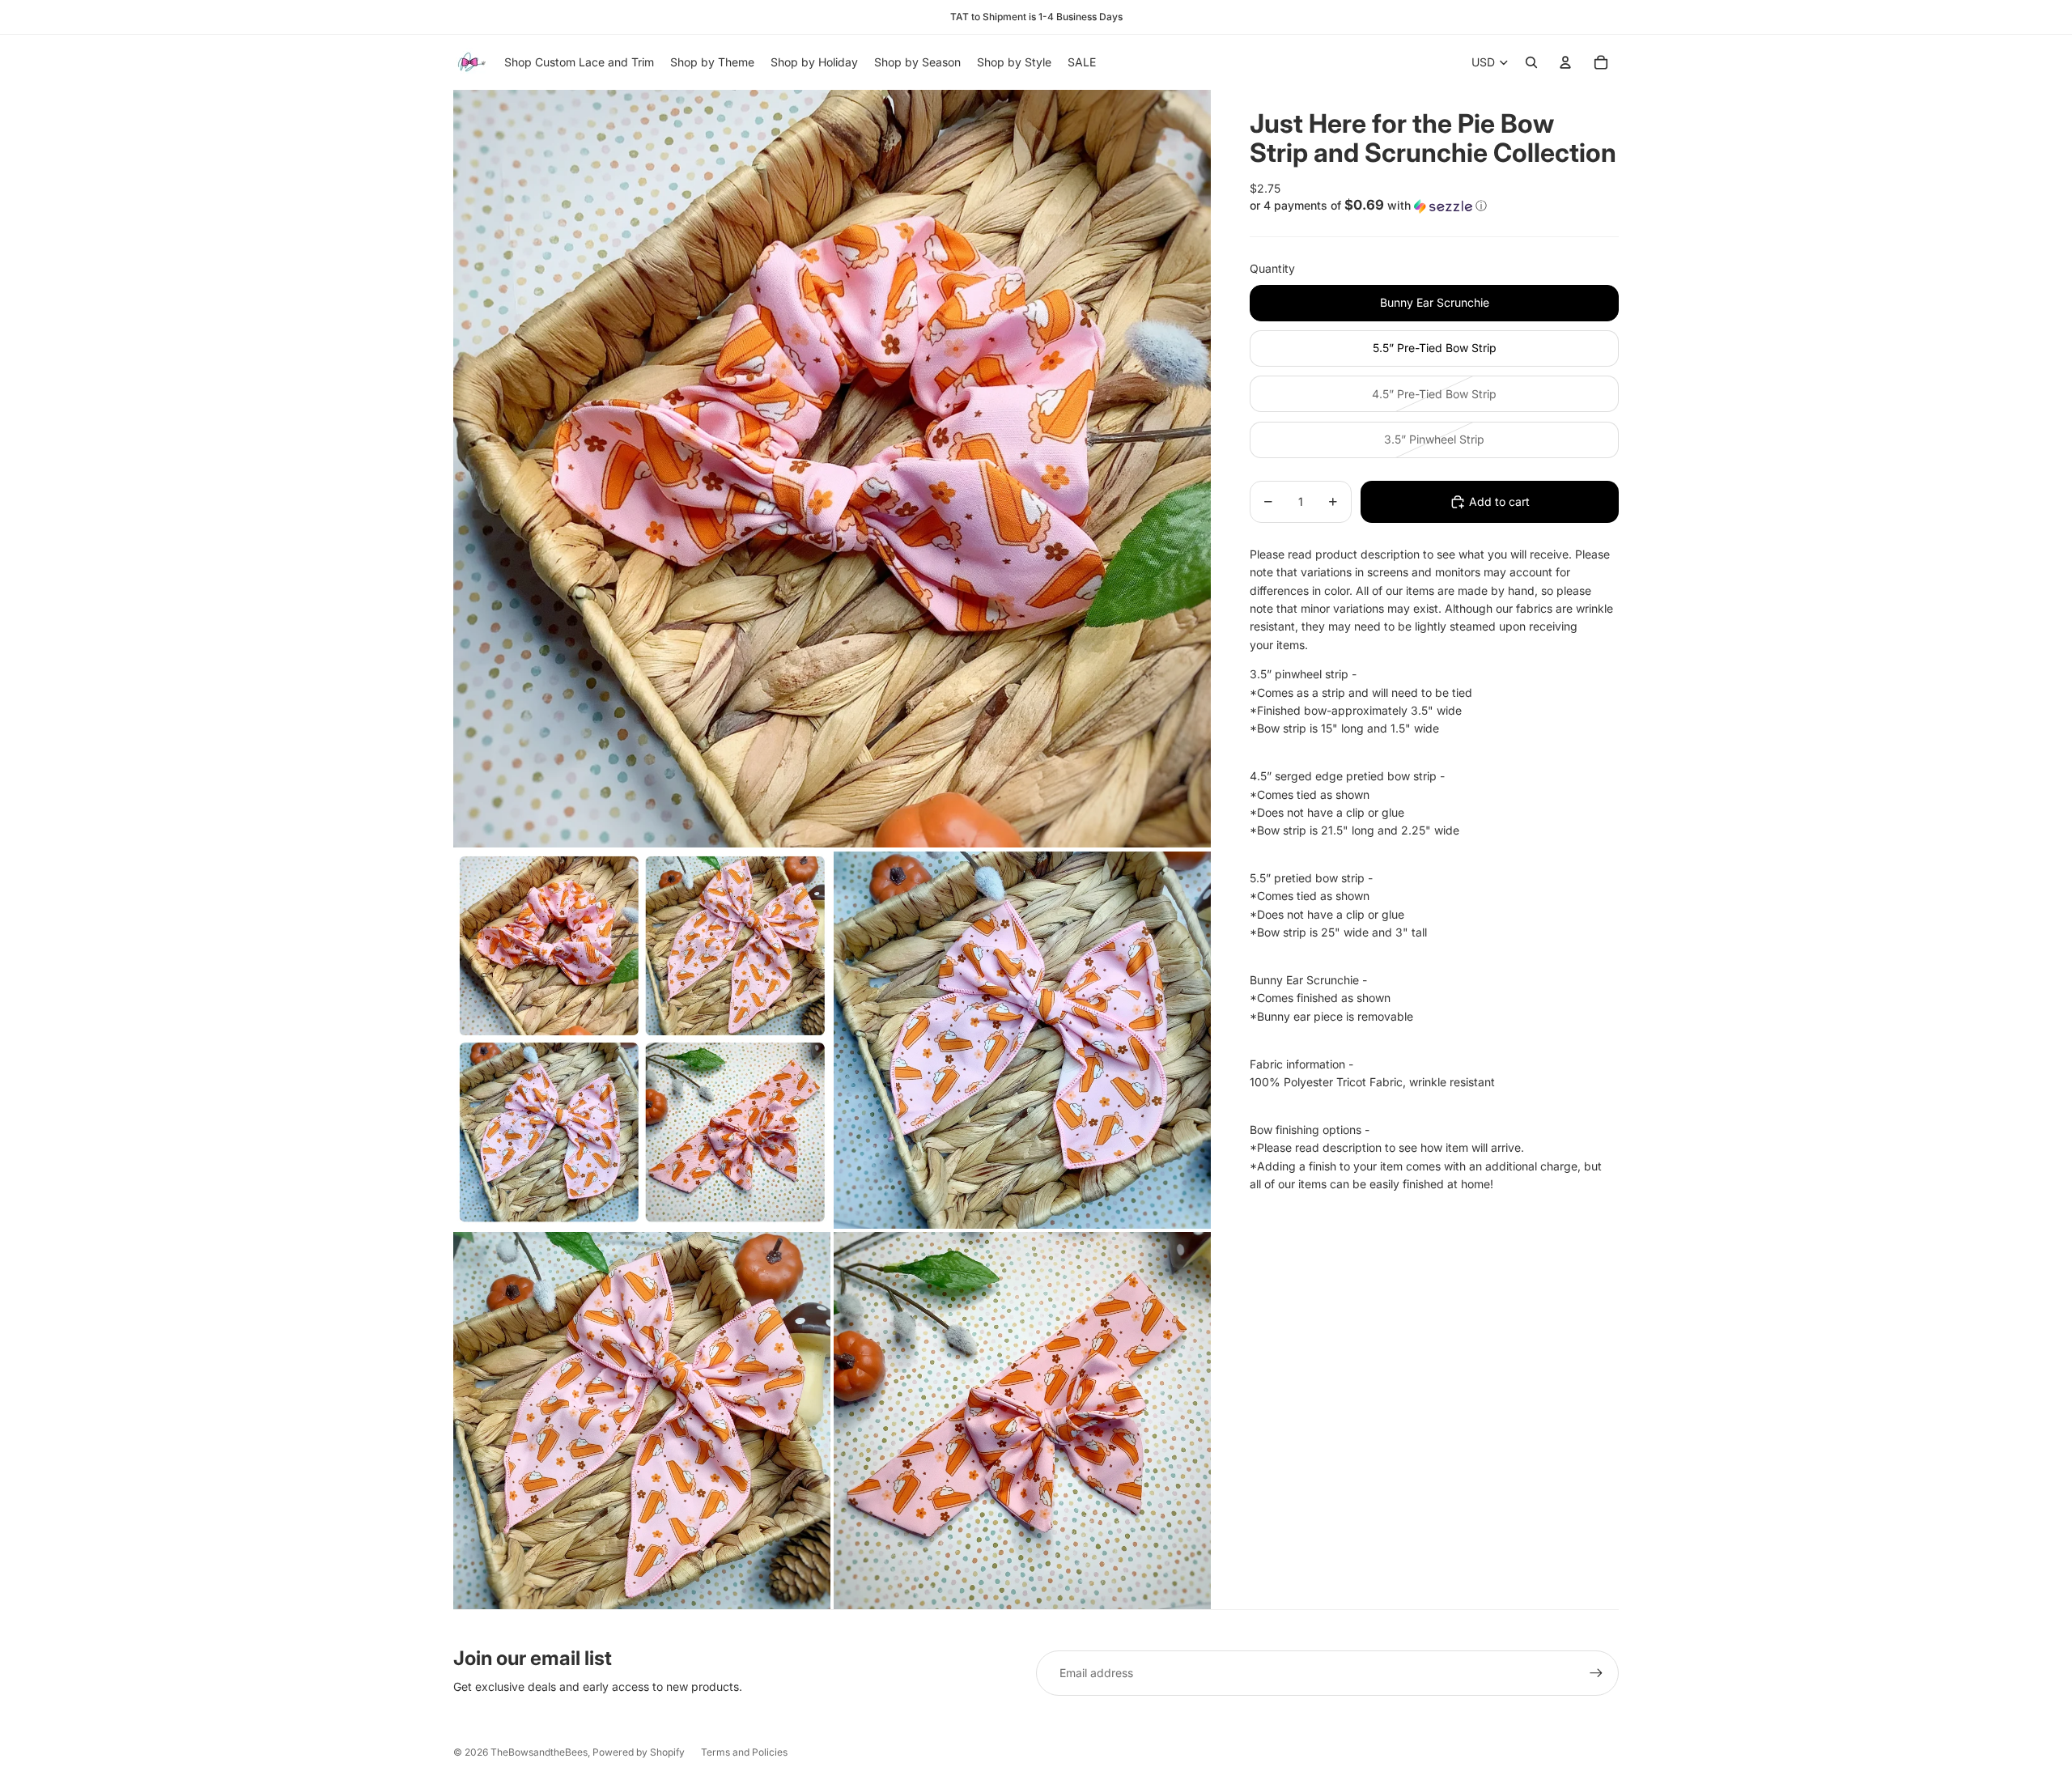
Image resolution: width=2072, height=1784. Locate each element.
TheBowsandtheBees (539, 1752)
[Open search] (1531, 62)
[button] (1434, 206)
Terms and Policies (744, 1752)
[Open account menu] (1565, 62)
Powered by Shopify (639, 1752)
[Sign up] (1596, 1673)
